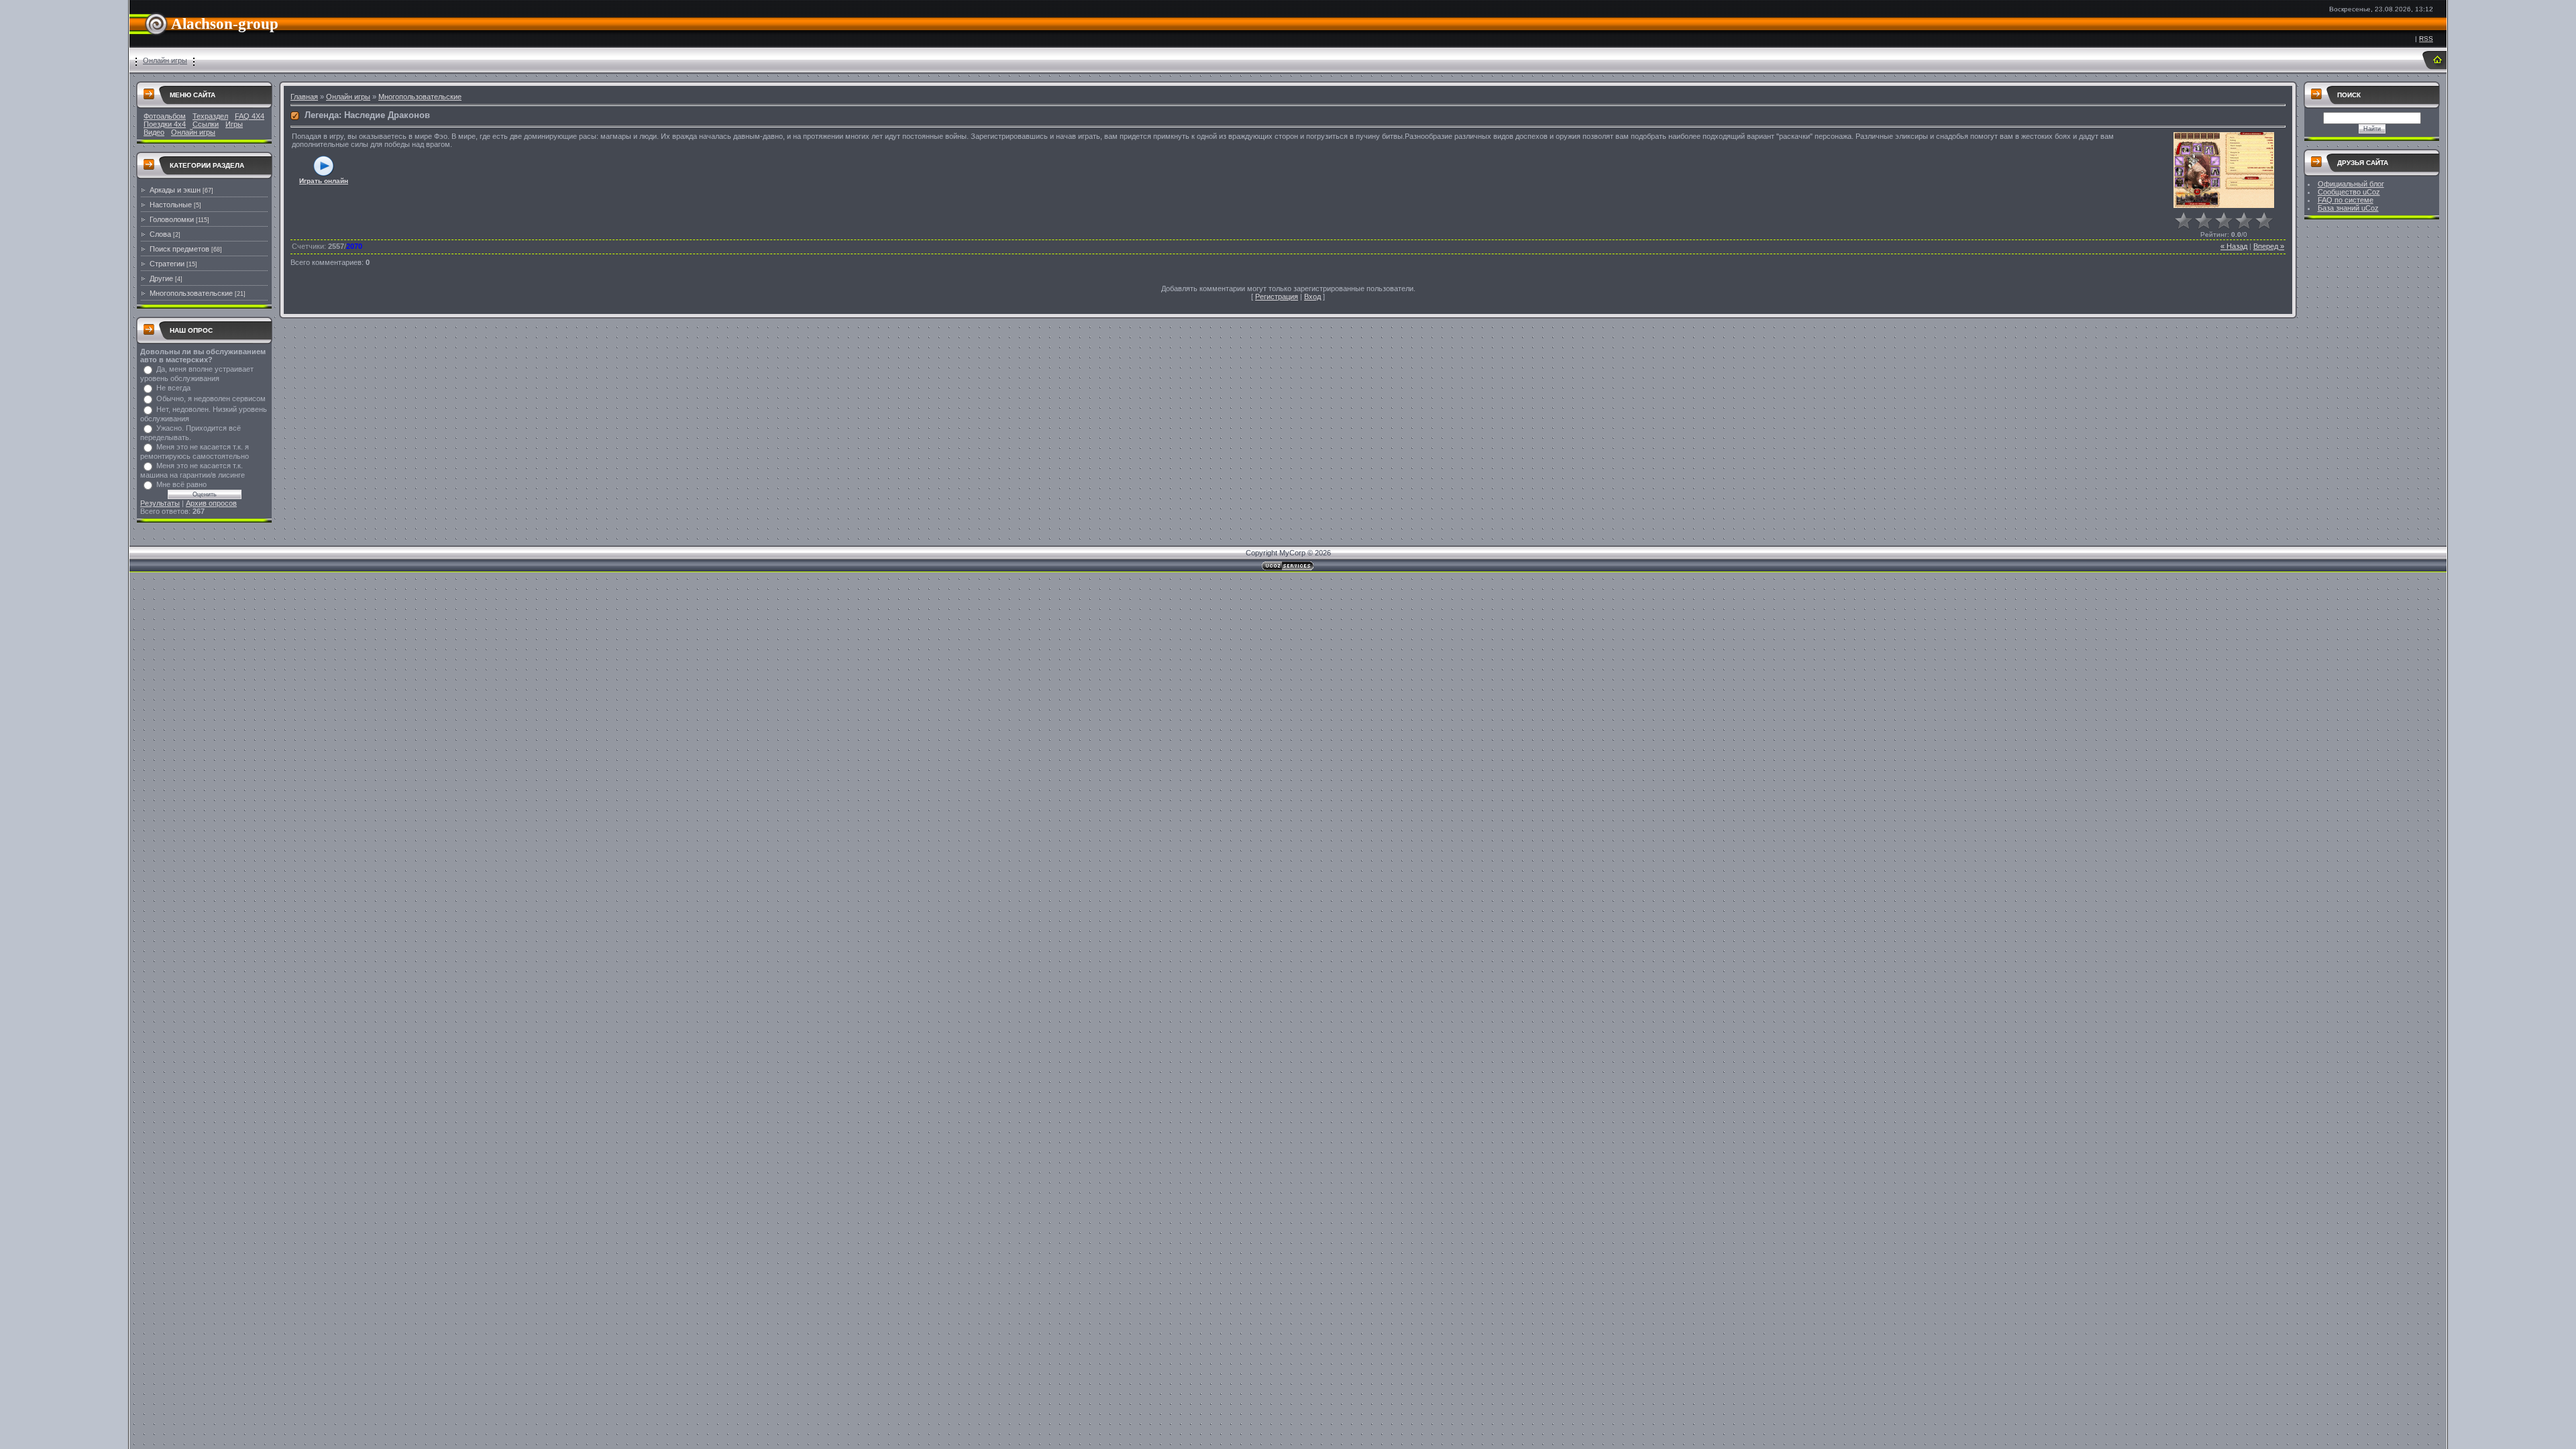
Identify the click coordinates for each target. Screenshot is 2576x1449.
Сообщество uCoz (2349, 192)
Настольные (171, 205)
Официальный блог (2351, 184)
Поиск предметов (179, 249)
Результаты (160, 503)
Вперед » (2269, 246)
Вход (1312, 297)
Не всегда (173, 388)
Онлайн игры (165, 60)
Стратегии (167, 264)
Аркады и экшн (175, 190)
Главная (304, 97)
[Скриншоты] (2224, 170)
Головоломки (172, 219)
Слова (160, 234)
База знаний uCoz (2348, 208)
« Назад (2234, 246)
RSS (2426, 39)
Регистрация (1277, 297)
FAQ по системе (2346, 200)
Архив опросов (211, 503)
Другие (161, 278)
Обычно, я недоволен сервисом (211, 398)
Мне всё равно (181, 484)
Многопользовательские (191, 293)
